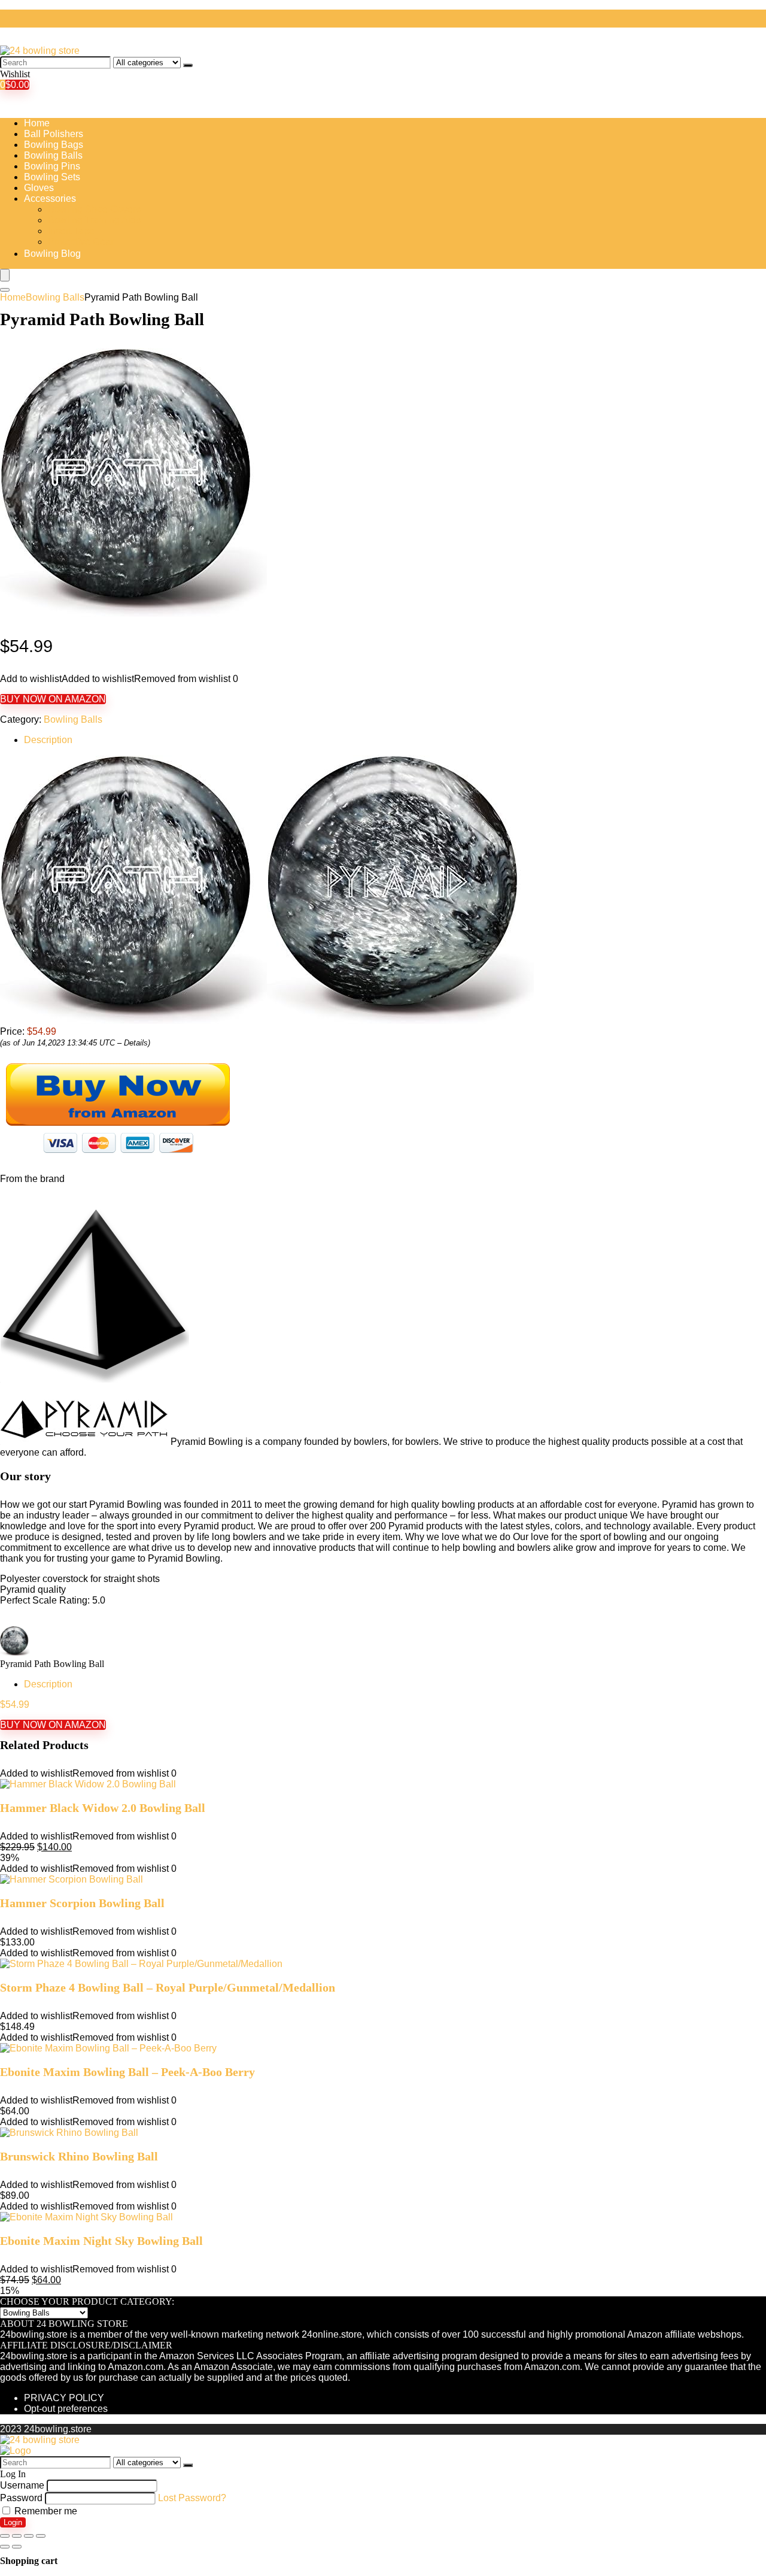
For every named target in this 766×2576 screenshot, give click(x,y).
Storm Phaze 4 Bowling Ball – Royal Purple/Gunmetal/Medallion (168, 1987)
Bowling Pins (52, 166)
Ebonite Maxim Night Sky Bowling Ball (101, 2241)
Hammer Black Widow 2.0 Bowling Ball (103, 1808)
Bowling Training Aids (94, 220)
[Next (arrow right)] (17, 2547)
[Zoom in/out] (41, 2536)
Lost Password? (192, 2498)
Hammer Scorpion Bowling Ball (82, 1903)
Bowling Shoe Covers (94, 209)
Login (13, 2522)
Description (48, 740)
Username (22, 2485)
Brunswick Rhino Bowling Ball (79, 2156)
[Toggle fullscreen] (29, 2536)
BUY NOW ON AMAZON (53, 699)
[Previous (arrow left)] (5, 2547)
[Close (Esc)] (5, 2536)
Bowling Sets (52, 177)
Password (21, 2498)
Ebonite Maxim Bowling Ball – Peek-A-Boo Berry (127, 2072)
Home (37, 123)
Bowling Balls (53, 155)
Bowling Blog (52, 254)
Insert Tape (71, 231)
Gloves (39, 188)
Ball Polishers (54, 134)
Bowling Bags (54, 145)
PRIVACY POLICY (64, 2398)
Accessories (50, 198)
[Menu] (5, 275)
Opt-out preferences (66, 2409)
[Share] (17, 2536)
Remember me (45, 2511)
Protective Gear (81, 242)
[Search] (188, 65)
